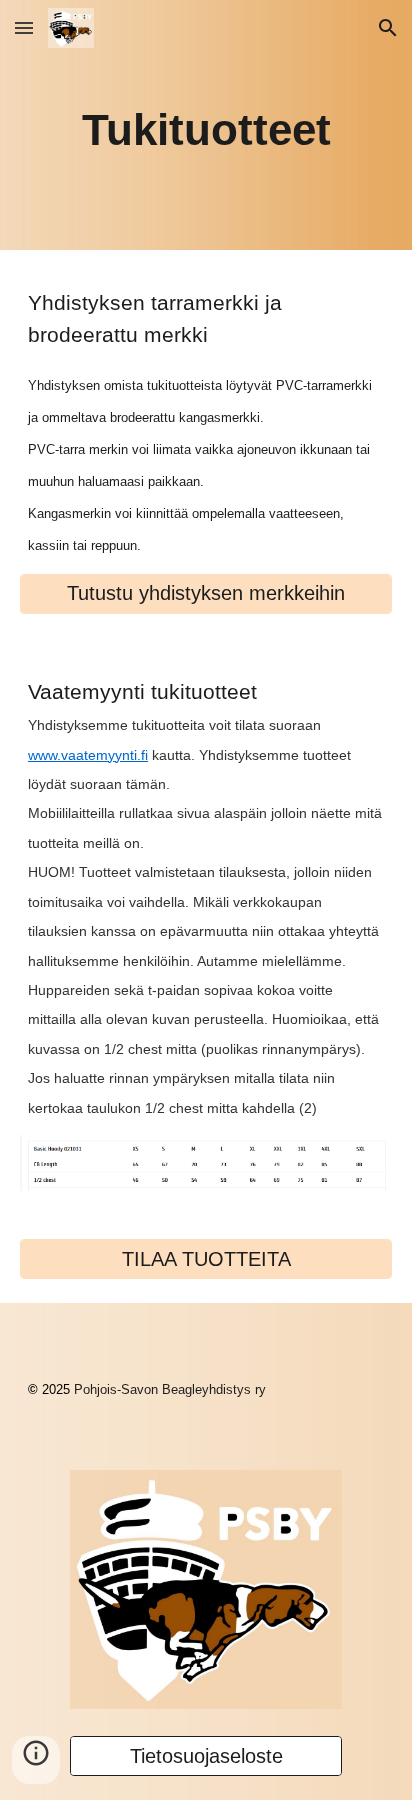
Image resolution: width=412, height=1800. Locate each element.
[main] (206, 125)
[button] (24, 27)
